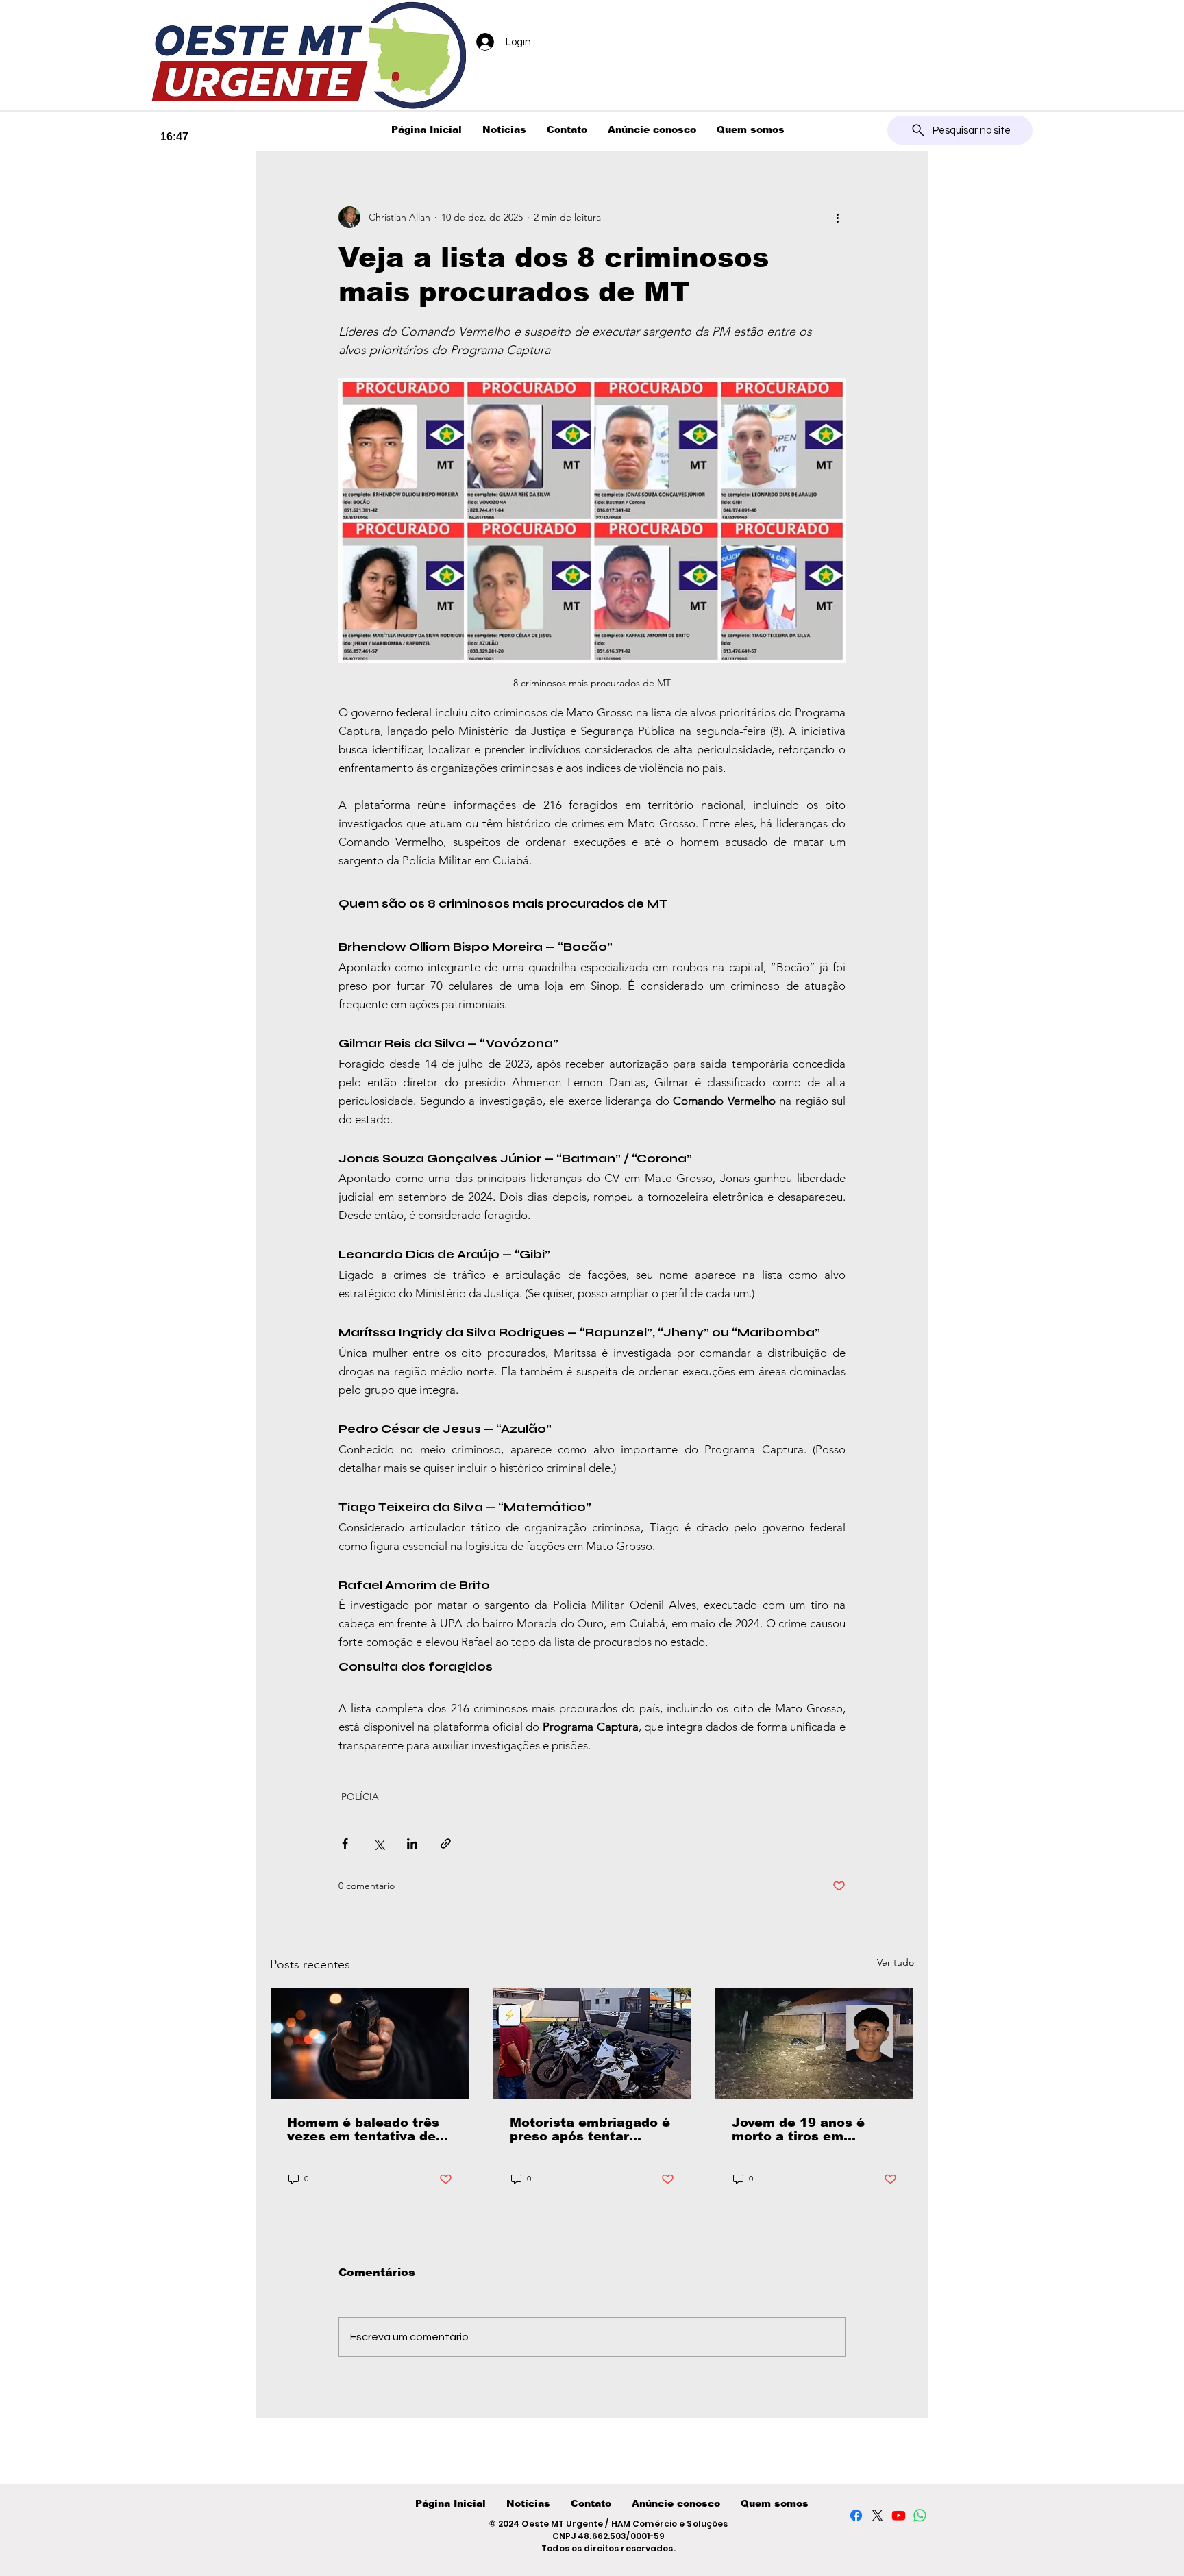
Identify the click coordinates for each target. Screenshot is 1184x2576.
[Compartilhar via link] (446, 1843)
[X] (877, 2515)
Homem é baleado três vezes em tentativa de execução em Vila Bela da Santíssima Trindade (367, 2129)
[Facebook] (856, 2515)
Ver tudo (896, 1962)
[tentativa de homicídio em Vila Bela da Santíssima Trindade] (370, 2044)
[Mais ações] (837, 217)
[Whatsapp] (920, 2515)
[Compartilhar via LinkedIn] (412, 1843)
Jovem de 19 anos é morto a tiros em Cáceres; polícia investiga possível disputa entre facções (805, 2129)
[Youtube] (899, 2515)
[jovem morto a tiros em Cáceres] (814, 2044)
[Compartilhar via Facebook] (345, 1843)
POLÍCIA (360, 1797)
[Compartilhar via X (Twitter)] (379, 1843)
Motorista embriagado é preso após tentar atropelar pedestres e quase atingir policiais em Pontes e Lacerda (590, 2129)
